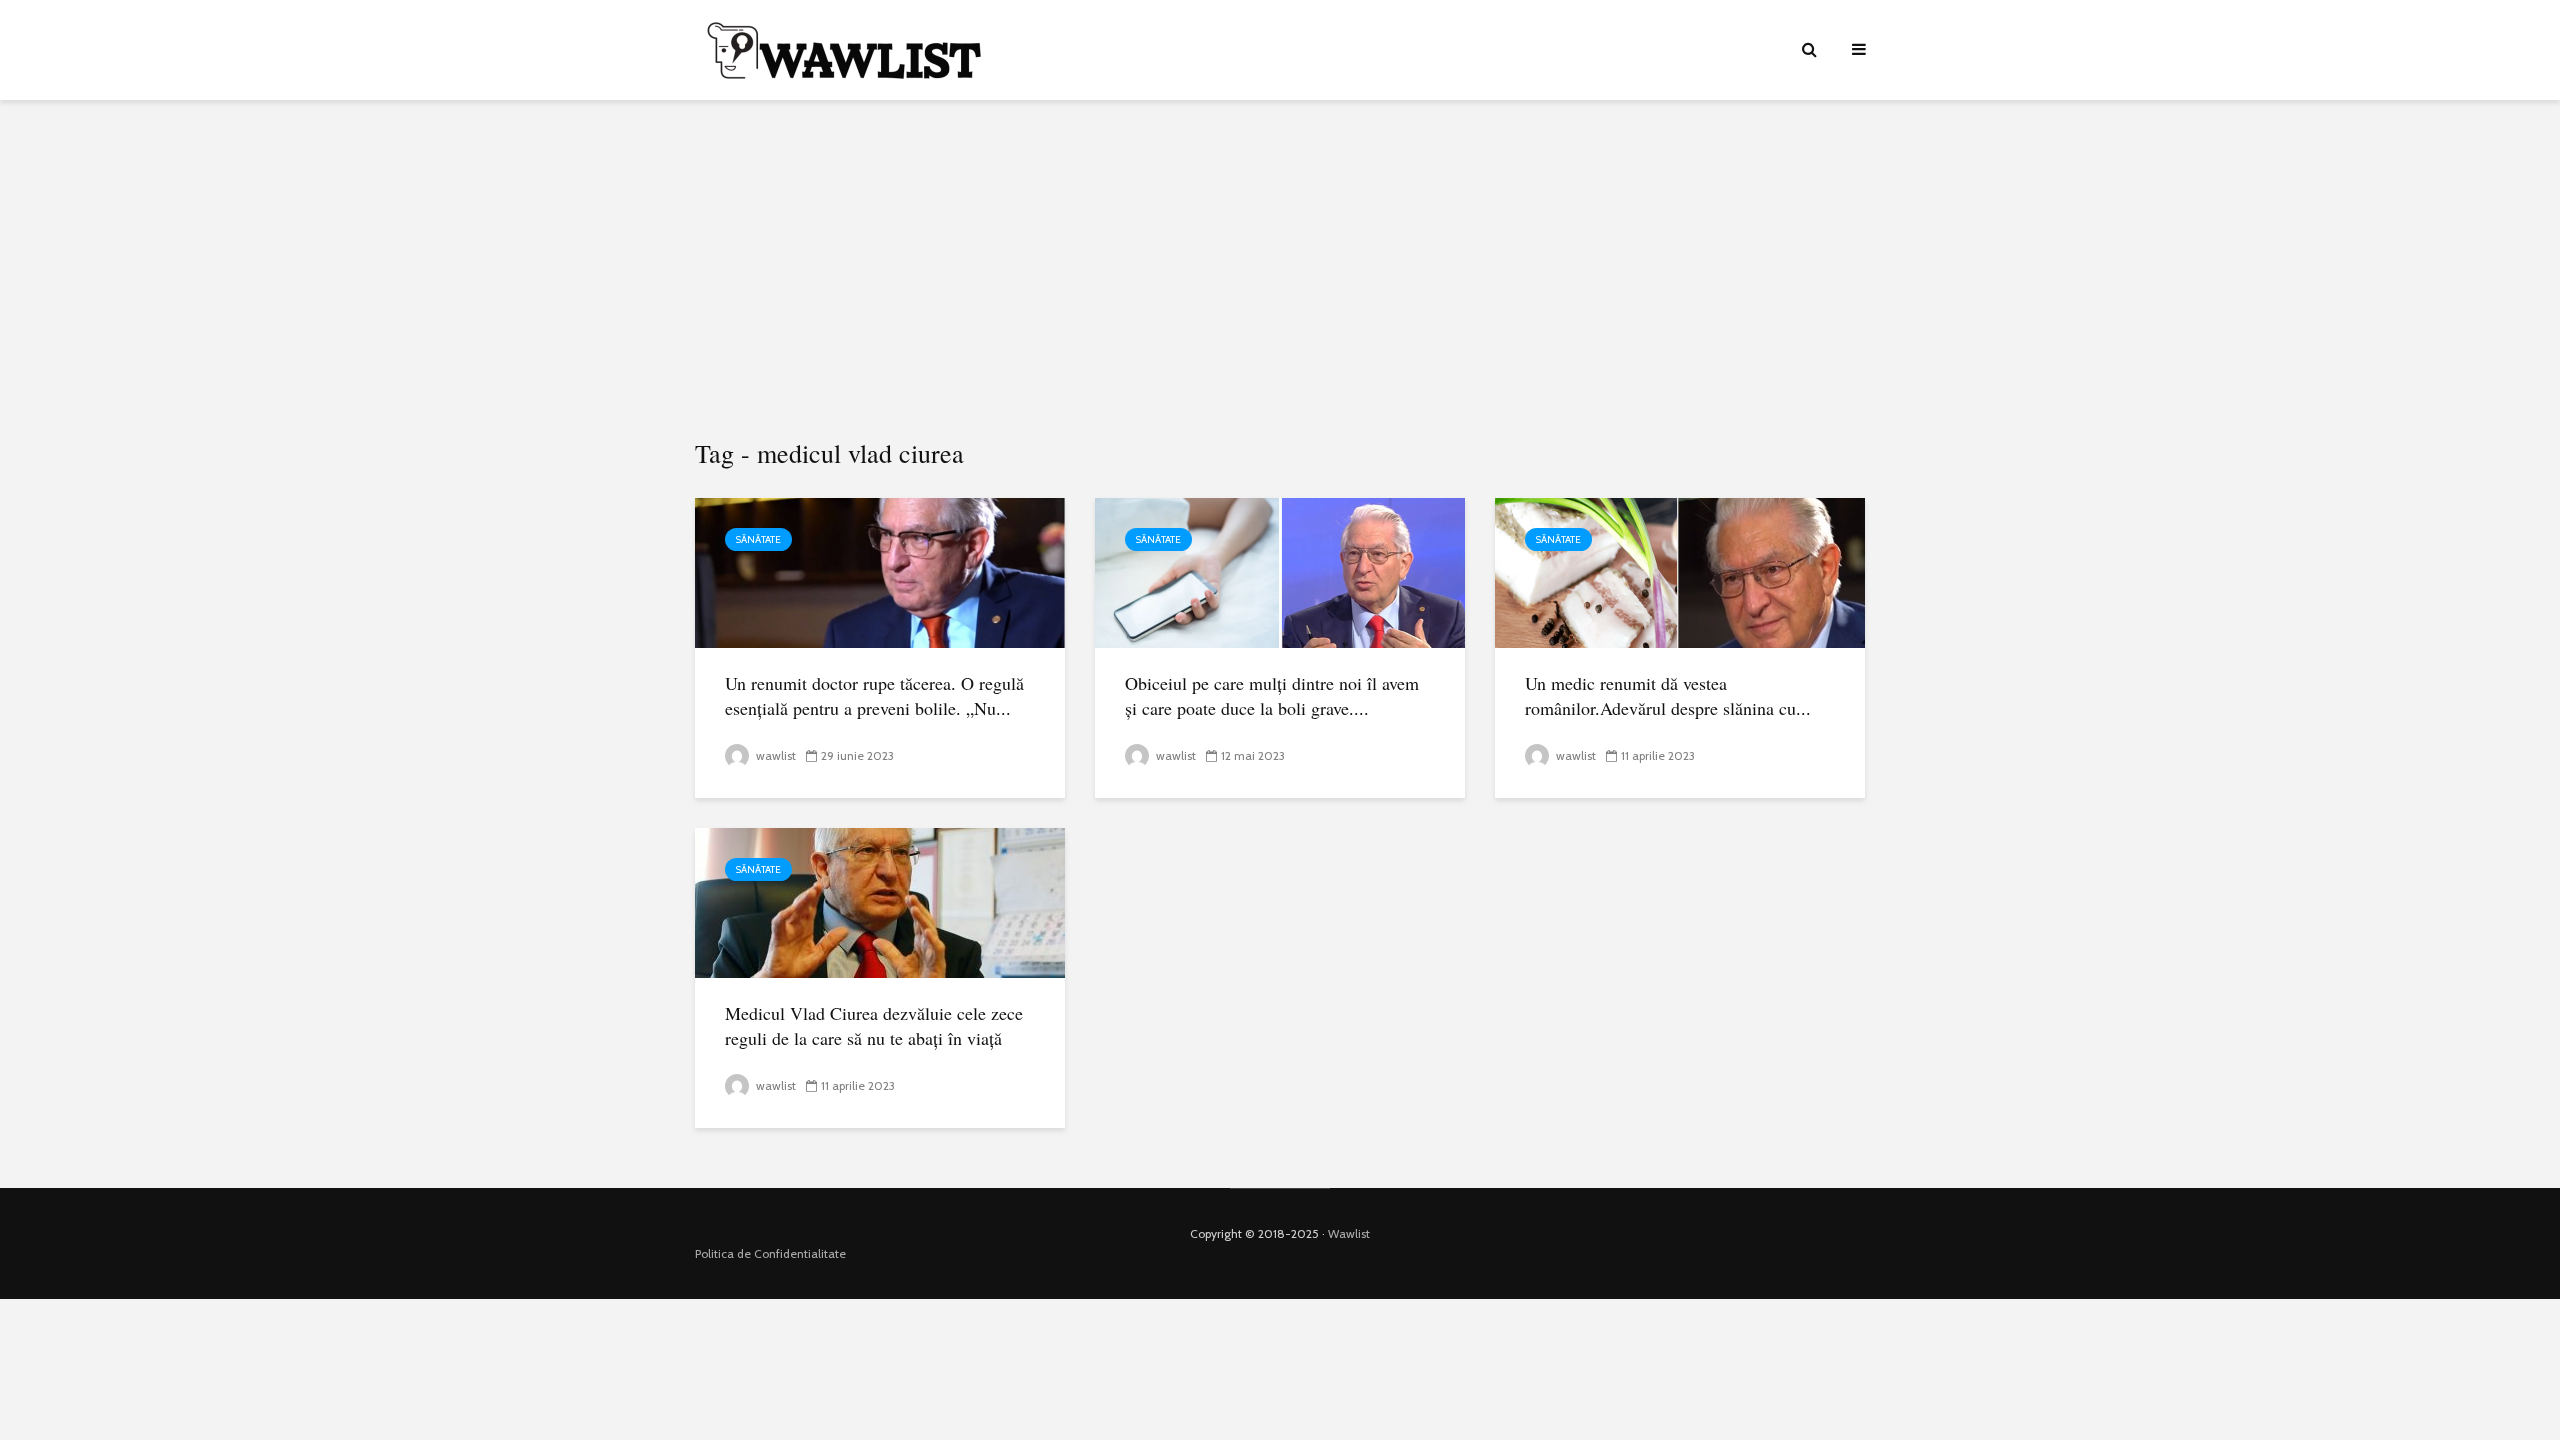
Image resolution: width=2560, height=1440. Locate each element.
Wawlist (1349, 1233)
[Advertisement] (1280, 270)
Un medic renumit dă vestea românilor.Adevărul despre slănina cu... (1668, 695)
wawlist (774, 755)
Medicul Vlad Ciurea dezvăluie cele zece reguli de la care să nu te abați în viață (874, 1025)
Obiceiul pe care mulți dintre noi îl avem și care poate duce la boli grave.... (1272, 695)
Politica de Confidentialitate (770, 1253)
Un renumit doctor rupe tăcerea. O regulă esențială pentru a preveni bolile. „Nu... (874, 695)
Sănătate (758, 539)
